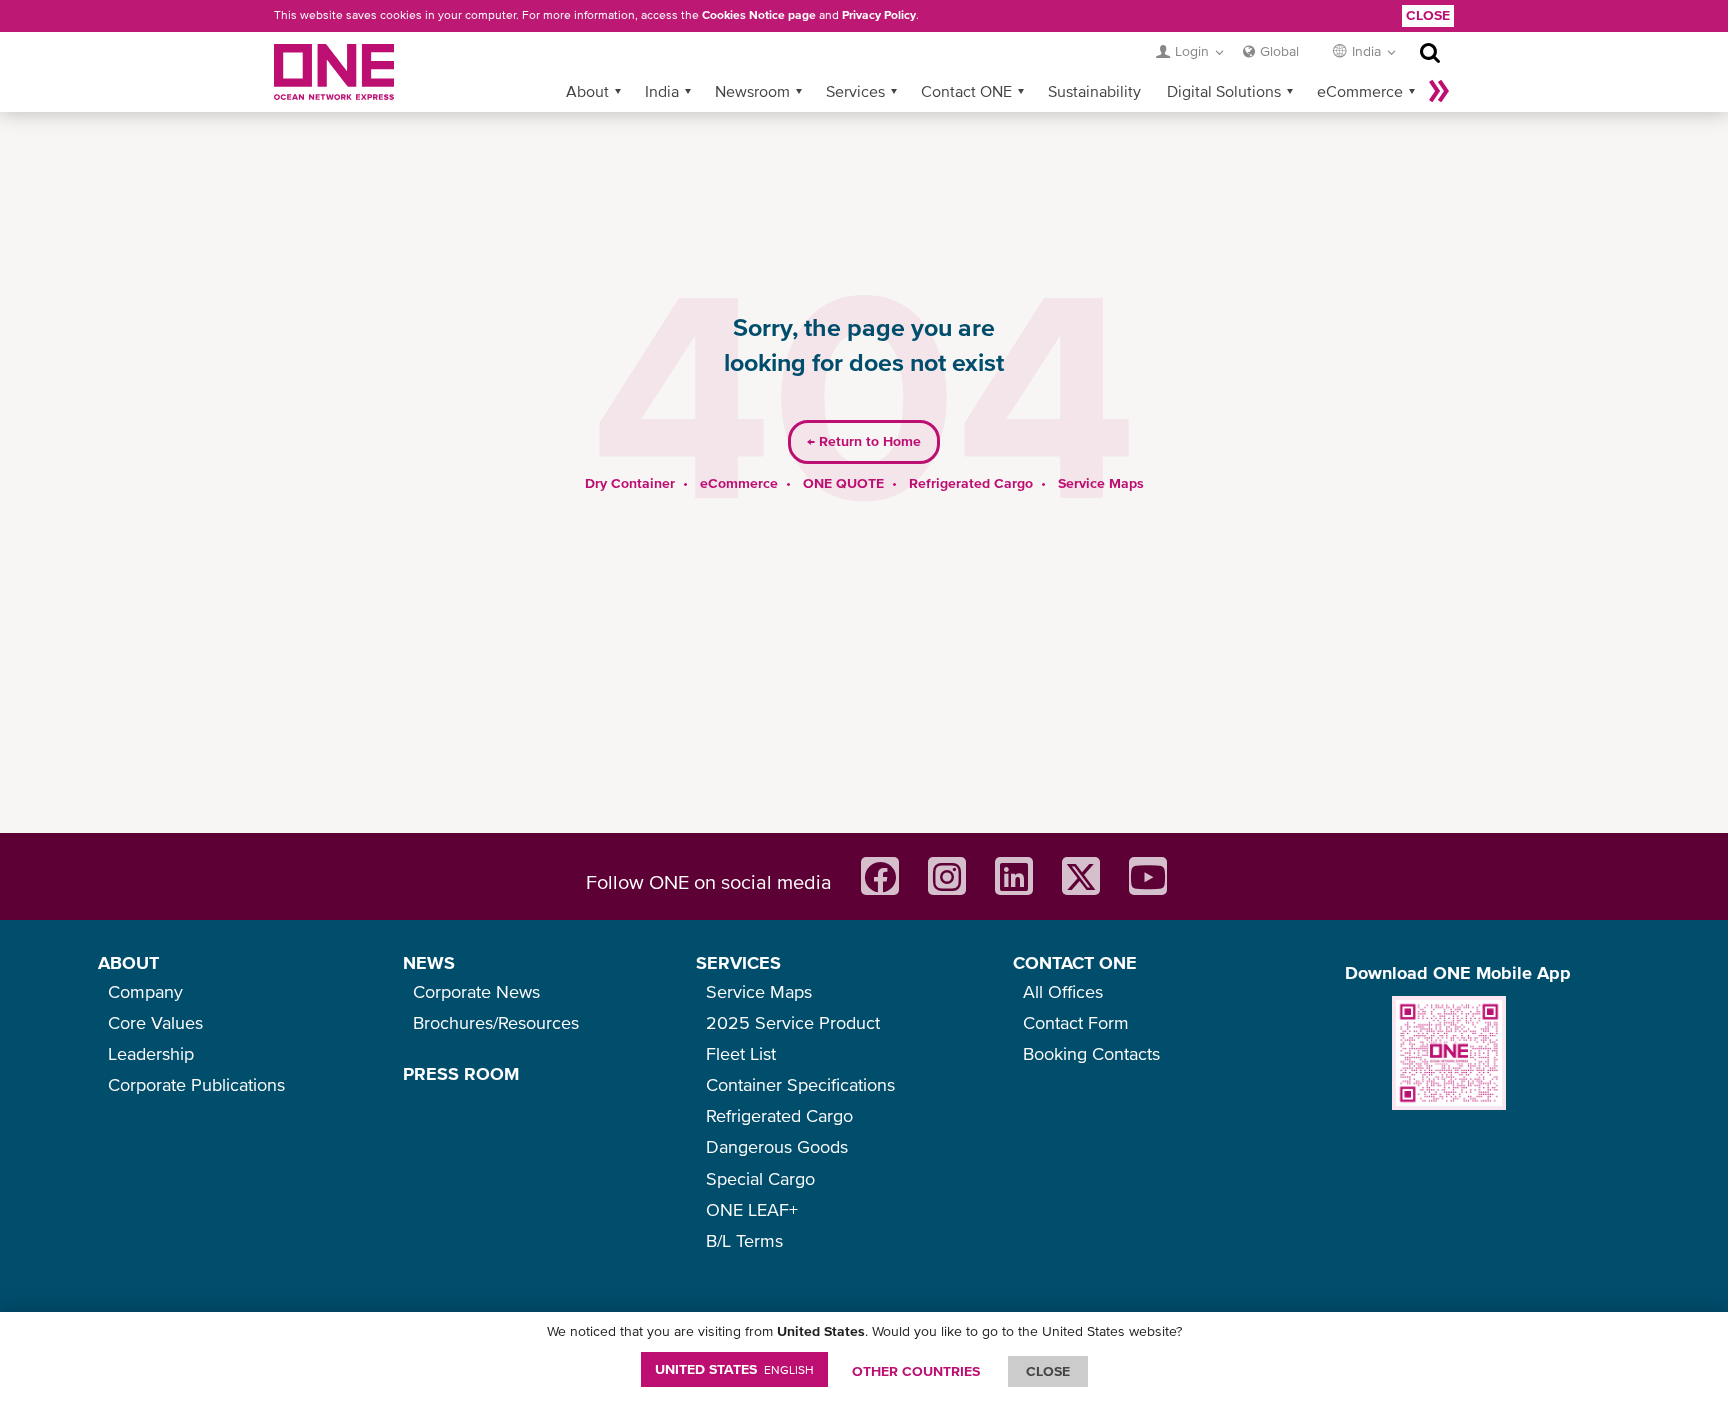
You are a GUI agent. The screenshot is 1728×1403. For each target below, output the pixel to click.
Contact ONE (966, 91)
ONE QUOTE (843, 483)
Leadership (151, 1053)
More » (1439, 91)
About (587, 91)
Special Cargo (760, 1178)
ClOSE (1048, 1371)
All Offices (1063, 991)
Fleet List (741, 1053)
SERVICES (738, 962)
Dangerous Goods (777, 1146)
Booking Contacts (1091, 1053)
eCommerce (1360, 91)
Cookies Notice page (759, 15)
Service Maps (1101, 483)
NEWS (429, 962)
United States (734, 1369)
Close (1428, 15)
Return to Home (864, 441)
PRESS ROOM (461, 1073)
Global (1279, 51)
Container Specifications (800, 1084)
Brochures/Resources (496, 1022)
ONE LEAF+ (752, 1209)
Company (145, 991)
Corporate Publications (196, 1084)
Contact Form (1076, 1022)
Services (855, 91)
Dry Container (630, 483)
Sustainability (1094, 91)
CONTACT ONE (1075, 962)
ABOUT (128, 962)
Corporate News (476, 991)
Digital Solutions (1224, 91)
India (662, 91)
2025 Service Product (793, 1022)
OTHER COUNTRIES (916, 1371)
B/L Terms (744, 1240)
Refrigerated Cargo (971, 483)
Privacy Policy (879, 15)
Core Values (155, 1022)
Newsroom (752, 91)
